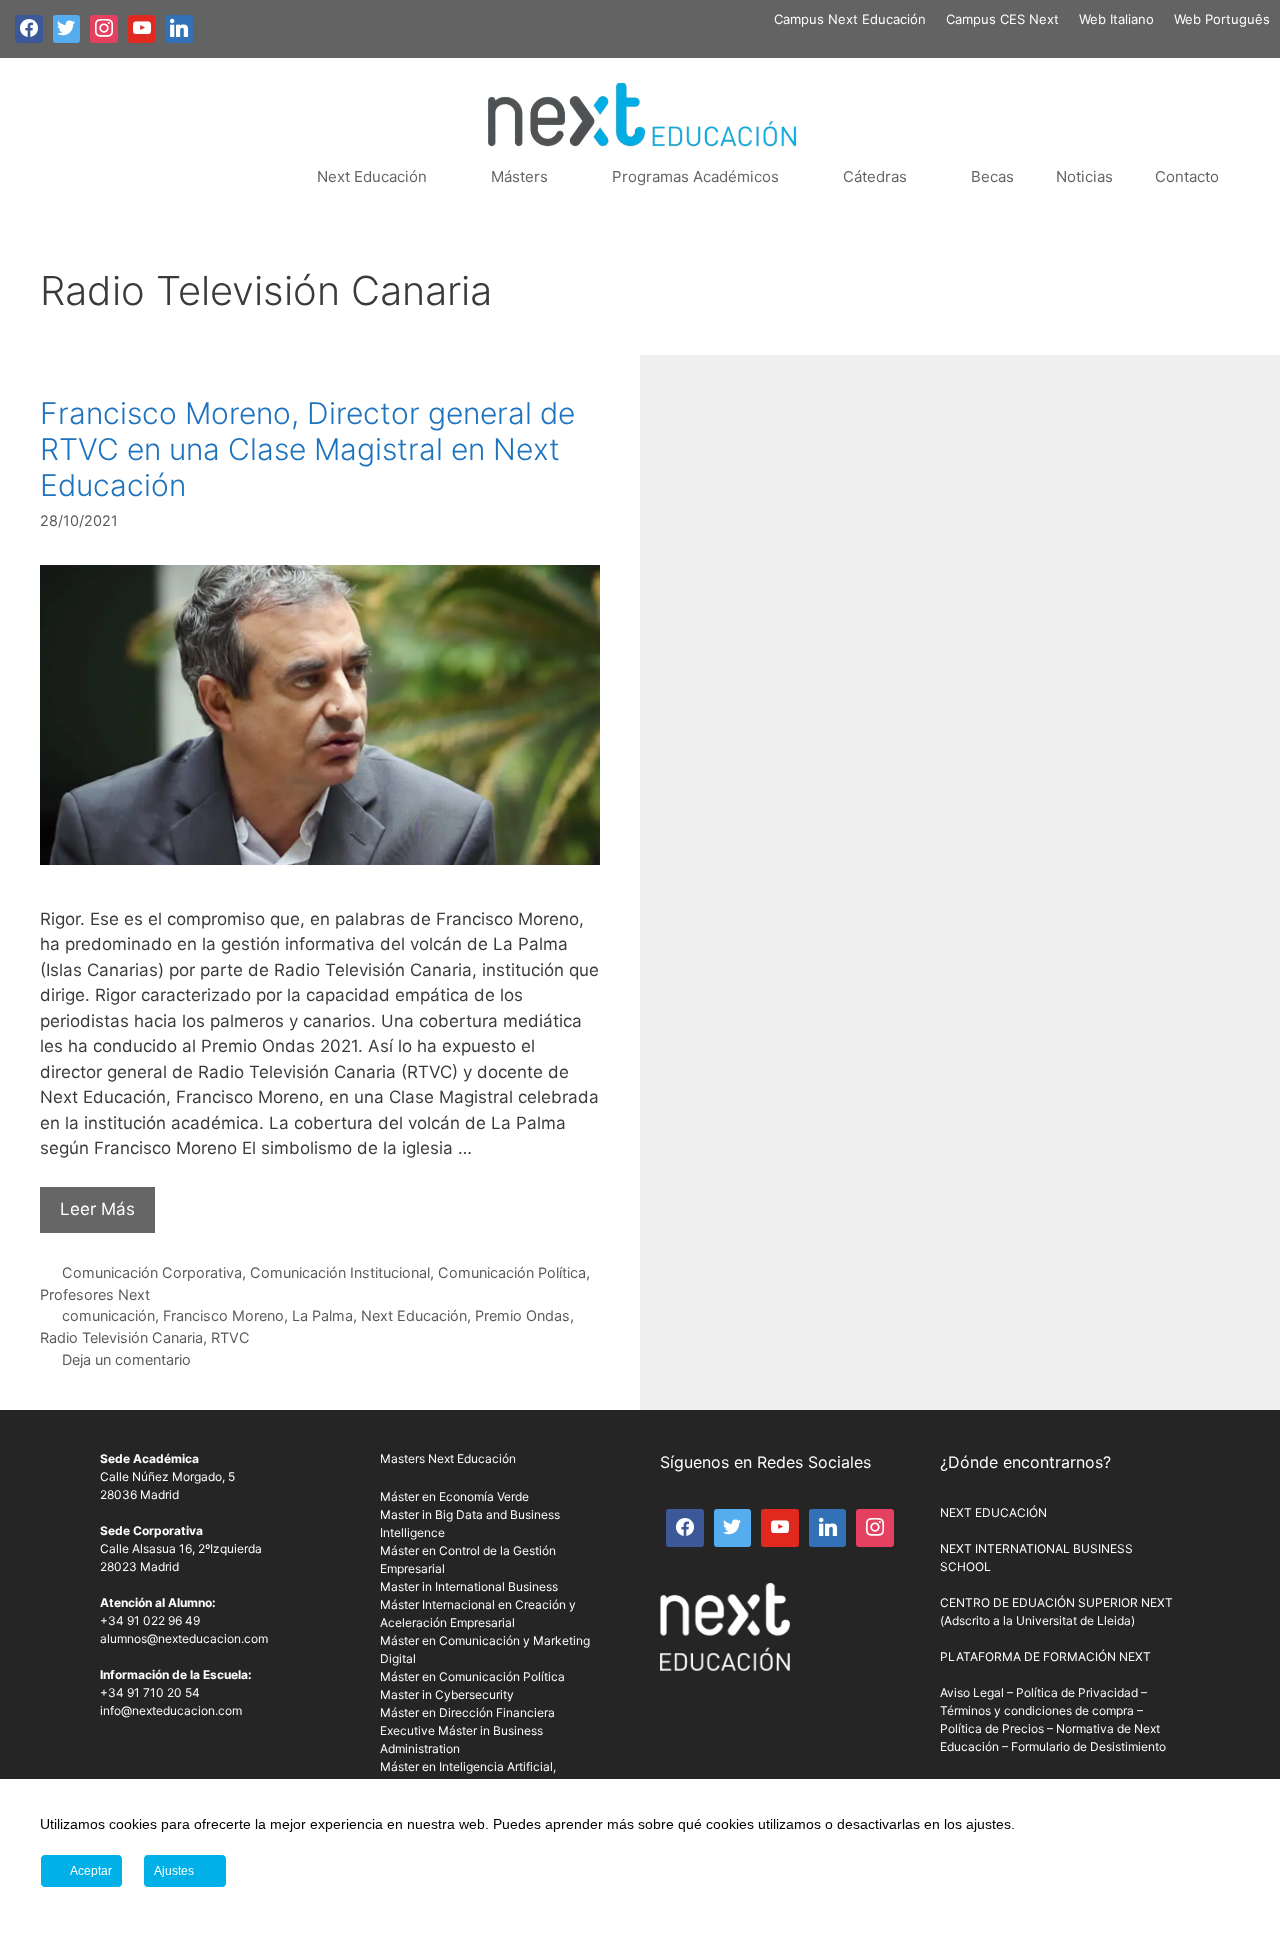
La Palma (322, 1315)
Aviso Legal (972, 1692)
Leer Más (97, 1209)
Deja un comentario (126, 1359)
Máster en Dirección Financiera (467, 1712)
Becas (992, 176)
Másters (519, 176)
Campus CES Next (1002, 19)
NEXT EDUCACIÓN (993, 1512)
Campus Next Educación (850, 19)
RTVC (230, 1337)
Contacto (1187, 176)
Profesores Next (95, 1294)
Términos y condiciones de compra (1037, 1710)
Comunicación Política (512, 1272)
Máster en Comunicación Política (472, 1676)
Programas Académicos (695, 176)
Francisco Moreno (223, 1315)
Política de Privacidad (1077, 1692)
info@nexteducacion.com (171, 1710)
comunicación (108, 1315)
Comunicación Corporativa (152, 1272)
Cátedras (875, 176)
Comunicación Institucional (340, 1272)
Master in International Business (469, 1586)
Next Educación (372, 176)
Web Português (1222, 19)
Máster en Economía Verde (454, 1496)
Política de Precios (992, 1728)
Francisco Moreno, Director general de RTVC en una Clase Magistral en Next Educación (307, 449)
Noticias (1084, 176)
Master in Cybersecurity (447, 1694)
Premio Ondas (522, 1315)
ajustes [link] (988, 1824)
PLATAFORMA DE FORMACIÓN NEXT (1045, 1656)
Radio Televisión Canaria (121, 1337)
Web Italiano (1116, 19)
